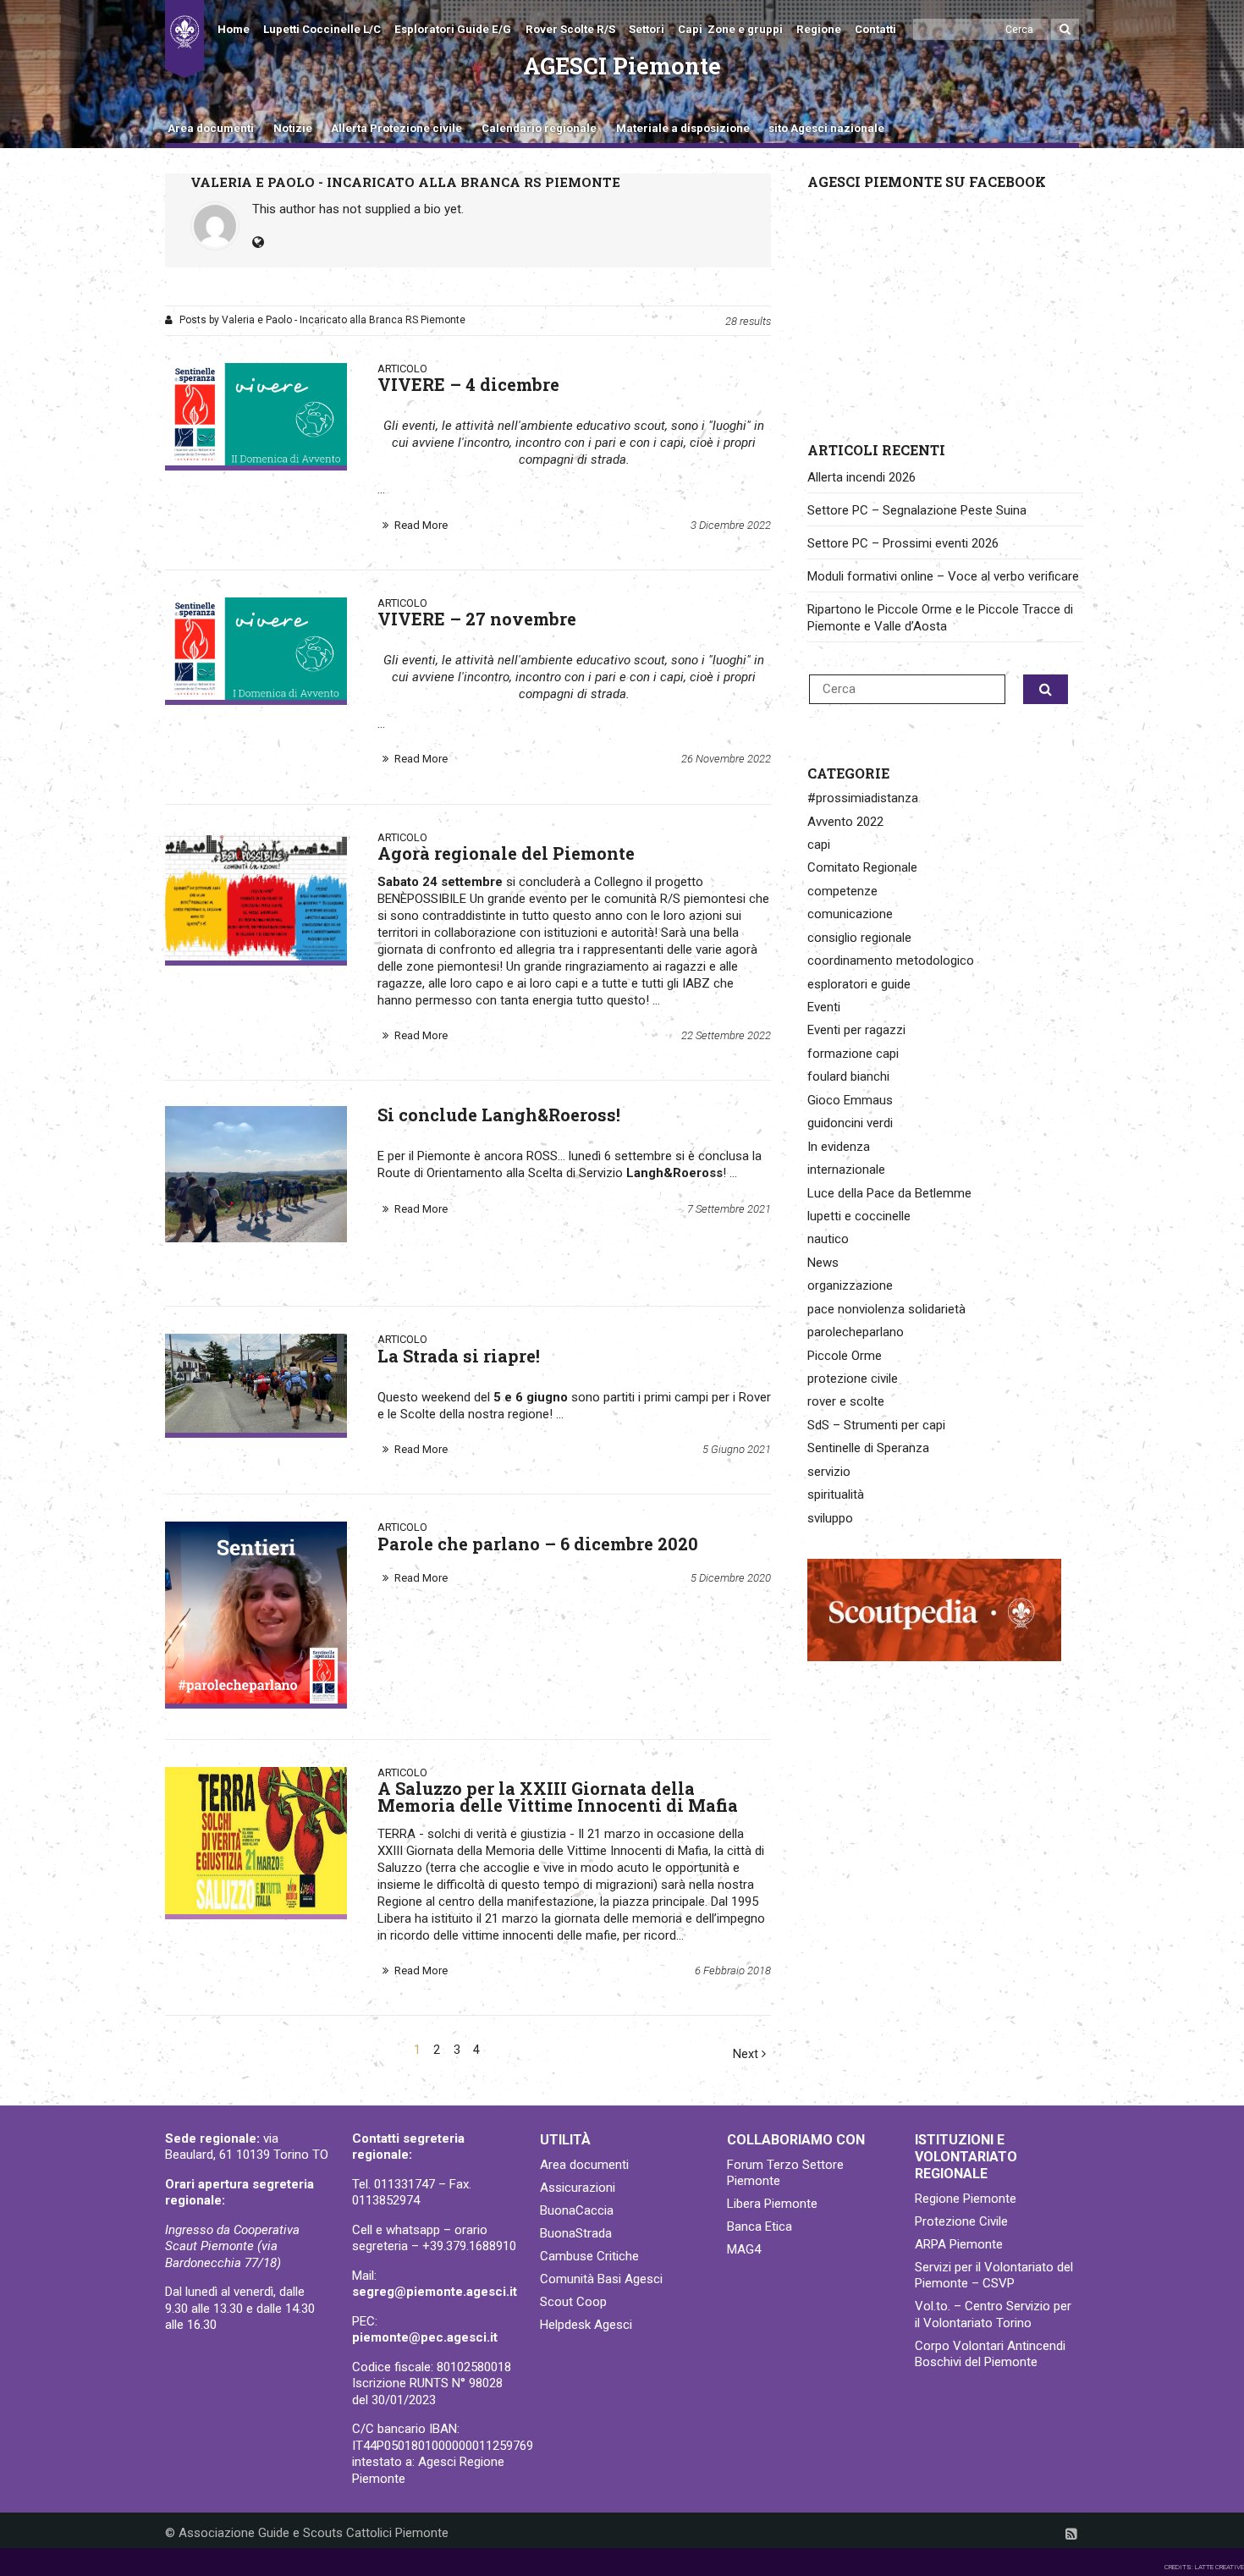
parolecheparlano (856, 1332)
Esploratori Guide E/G (453, 29)
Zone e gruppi (745, 29)
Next (747, 2054)
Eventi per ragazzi (856, 1030)
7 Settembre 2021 (729, 1209)
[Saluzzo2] (256, 1841)
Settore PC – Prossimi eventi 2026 (903, 543)
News (823, 1263)
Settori (647, 29)
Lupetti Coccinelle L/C (322, 29)
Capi (690, 29)
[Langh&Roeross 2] (256, 1174)
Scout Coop (573, 2302)
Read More (421, 525)
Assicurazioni (578, 2188)
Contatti (875, 29)
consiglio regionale (859, 938)
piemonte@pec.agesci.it (425, 2337)
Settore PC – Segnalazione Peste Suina (917, 510)
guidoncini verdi (850, 1123)
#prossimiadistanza (863, 798)
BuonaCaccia (577, 2210)
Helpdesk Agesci (586, 2325)
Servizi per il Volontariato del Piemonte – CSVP (994, 2276)
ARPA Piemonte (959, 2244)
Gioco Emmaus (850, 1100)
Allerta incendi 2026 (861, 477)
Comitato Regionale (862, 867)
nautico (828, 1239)
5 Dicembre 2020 (731, 1578)
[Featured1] (256, 649)
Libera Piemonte (772, 2204)
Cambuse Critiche (589, 2256)
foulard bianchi (848, 1076)
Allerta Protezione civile (396, 128)
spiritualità (836, 1494)
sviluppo (830, 1518)
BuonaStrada (576, 2233)
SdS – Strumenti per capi (876, 1425)
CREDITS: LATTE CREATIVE (1204, 2567)
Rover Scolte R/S (570, 29)
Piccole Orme (845, 1356)
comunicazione (850, 914)
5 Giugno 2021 (737, 1449)
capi (819, 845)
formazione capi (853, 1054)
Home (234, 29)
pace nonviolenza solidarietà (886, 1309)
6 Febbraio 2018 (733, 1971)
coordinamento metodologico (891, 960)
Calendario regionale (539, 128)
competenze (842, 891)
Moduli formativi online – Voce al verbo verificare (943, 576)
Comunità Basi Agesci (601, 2279)
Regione (819, 29)
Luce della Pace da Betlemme (889, 1193)
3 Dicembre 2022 (731, 525)
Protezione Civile (961, 2221)
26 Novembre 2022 (726, 759)
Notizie (293, 128)
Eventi (824, 1007)
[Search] (1065, 29)
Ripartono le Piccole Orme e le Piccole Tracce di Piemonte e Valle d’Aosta (940, 618)
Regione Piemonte (966, 2199)
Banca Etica (760, 2226)
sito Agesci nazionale (826, 128)
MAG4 (744, 2249)
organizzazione (850, 1285)
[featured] (256, 1383)
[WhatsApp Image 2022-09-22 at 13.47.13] (256, 896)
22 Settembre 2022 (726, 1035)
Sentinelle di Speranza (868, 1448)
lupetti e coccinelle (859, 1216)
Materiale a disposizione (683, 128)
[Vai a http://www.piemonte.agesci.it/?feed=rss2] (1071, 2534)
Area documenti (211, 128)
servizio (829, 1472)
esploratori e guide (859, 984)
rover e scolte (846, 1401)
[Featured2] (256, 414)
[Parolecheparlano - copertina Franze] (256, 1613)
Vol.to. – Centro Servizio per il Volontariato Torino (993, 2315)
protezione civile (853, 1379)
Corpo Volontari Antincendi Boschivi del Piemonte (990, 2354)
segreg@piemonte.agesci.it (435, 2292)
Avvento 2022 (845, 822)
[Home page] (184, 39)
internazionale (846, 1170)
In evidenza (839, 1147)
